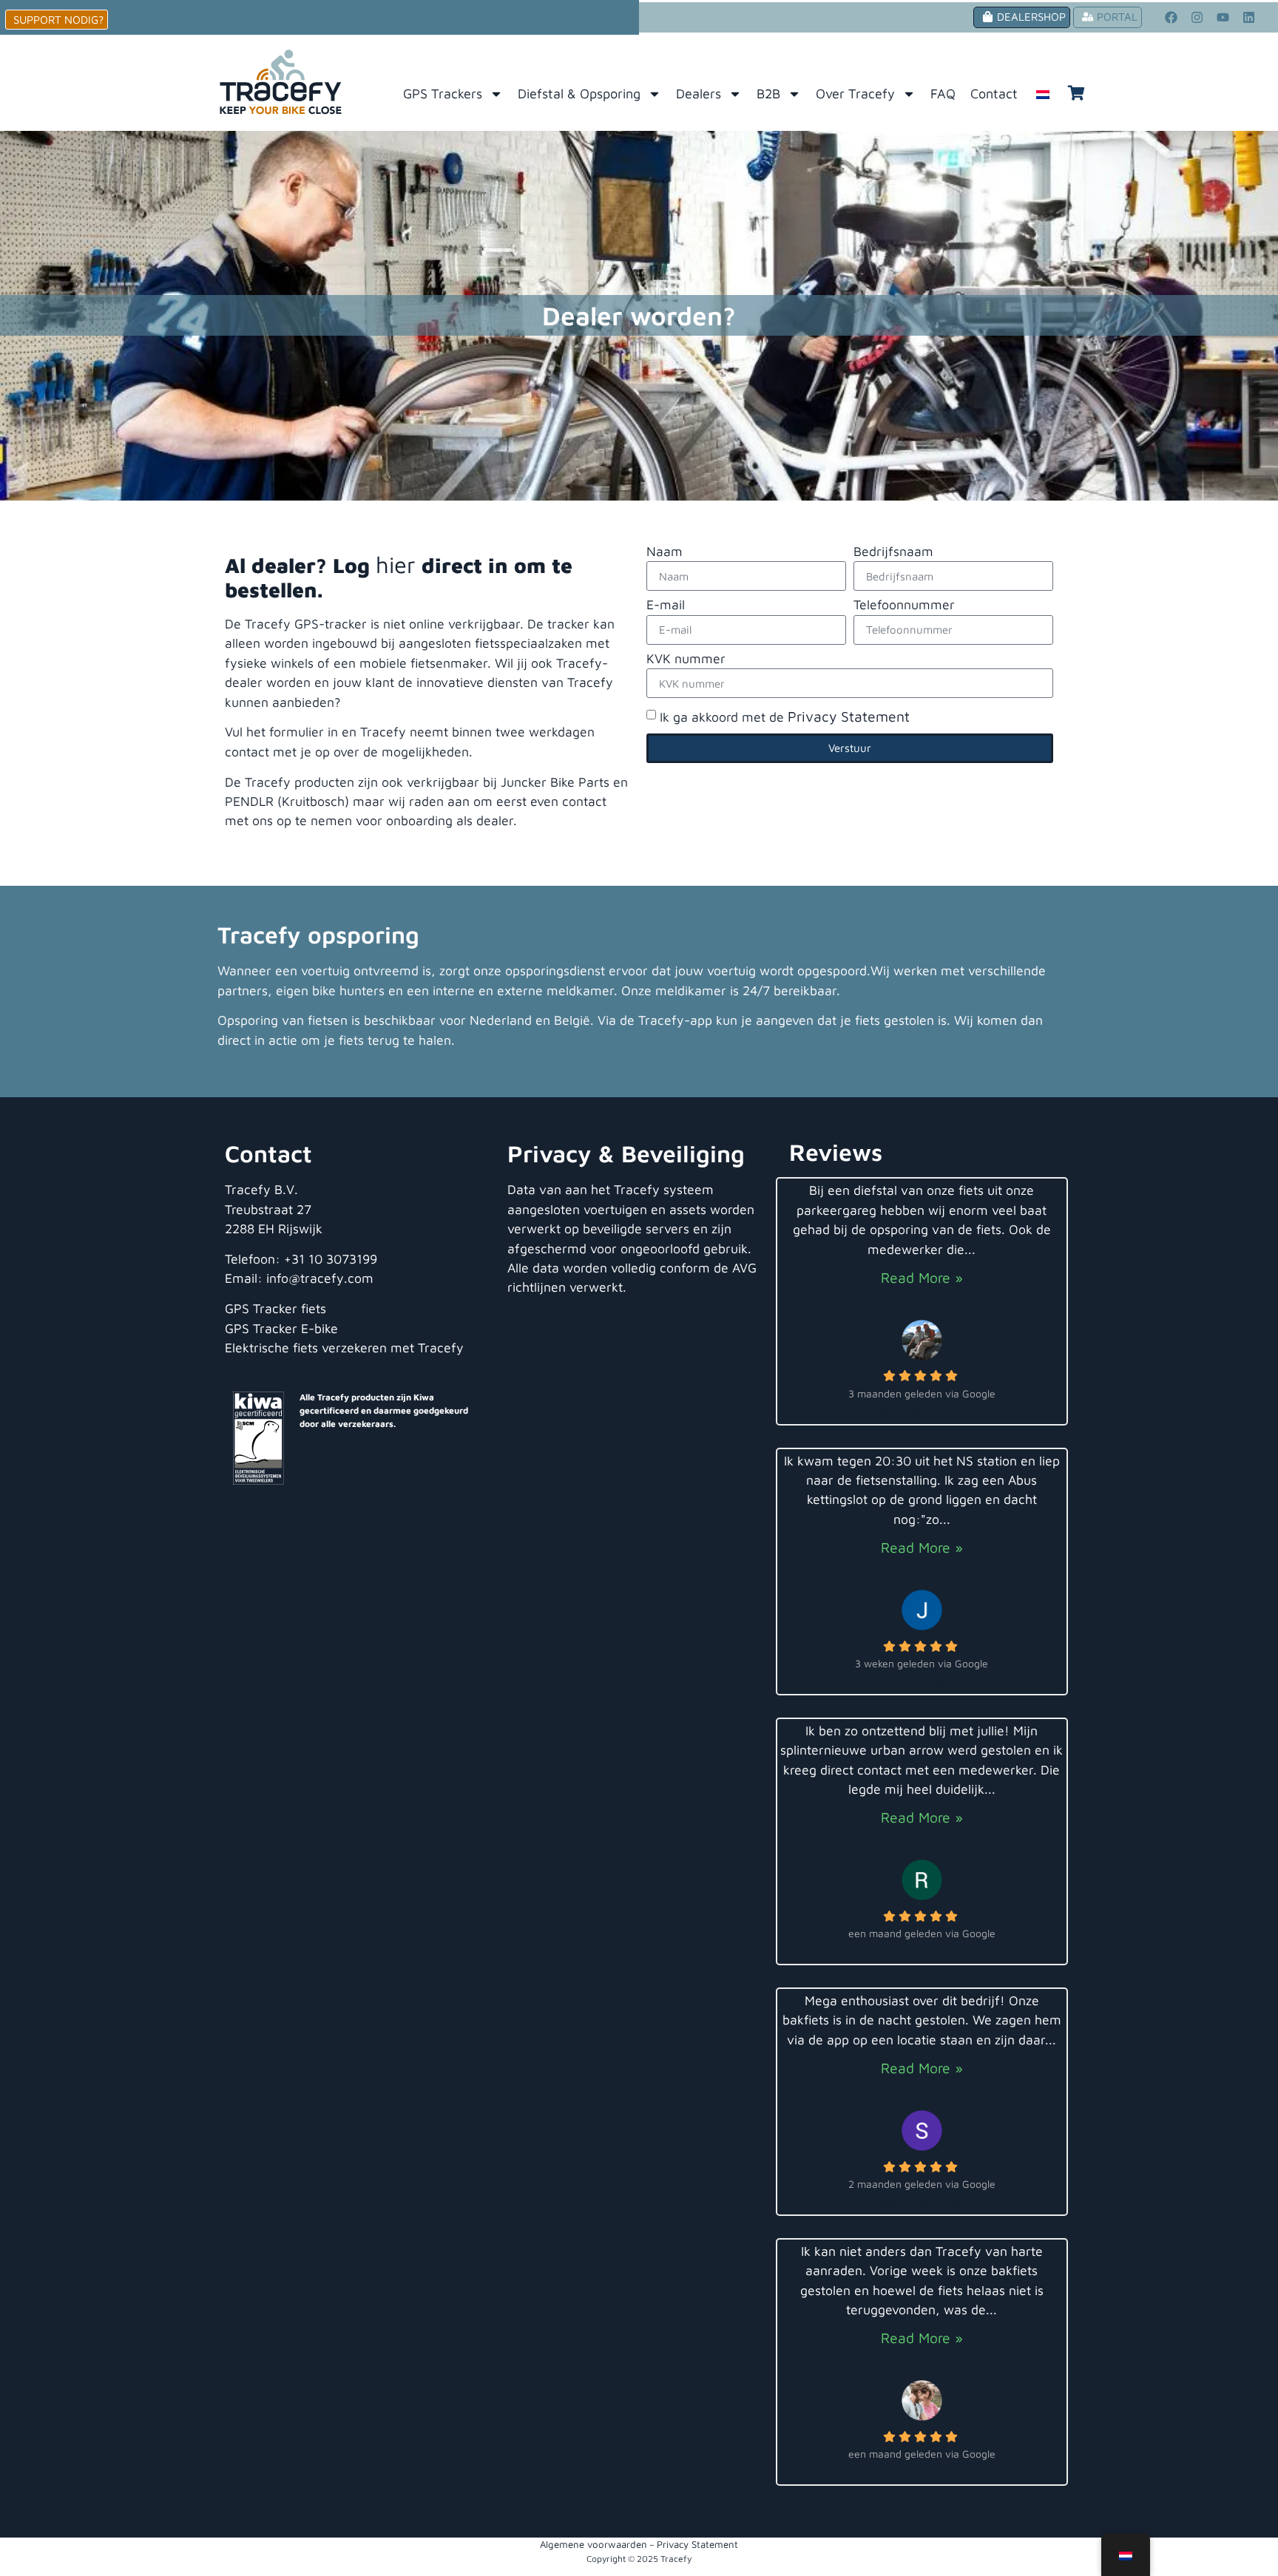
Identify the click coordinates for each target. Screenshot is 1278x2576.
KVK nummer (686, 659)
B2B (768, 94)
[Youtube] (1223, 17)
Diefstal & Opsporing (579, 94)
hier (396, 564)
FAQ (943, 94)
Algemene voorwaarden (594, 2544)
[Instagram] (1197, 17)
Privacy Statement (849, 716)
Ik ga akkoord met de (785, 717)
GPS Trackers (443, 94)
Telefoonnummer (904, 605)
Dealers (699, 94)
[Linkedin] (1249, 17)
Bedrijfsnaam (893, 552)
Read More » (922, 1277)
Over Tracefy (855, 94)
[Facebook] (1171, 17)
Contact (994, 94)
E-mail (666, 605)
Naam (665, 552)
